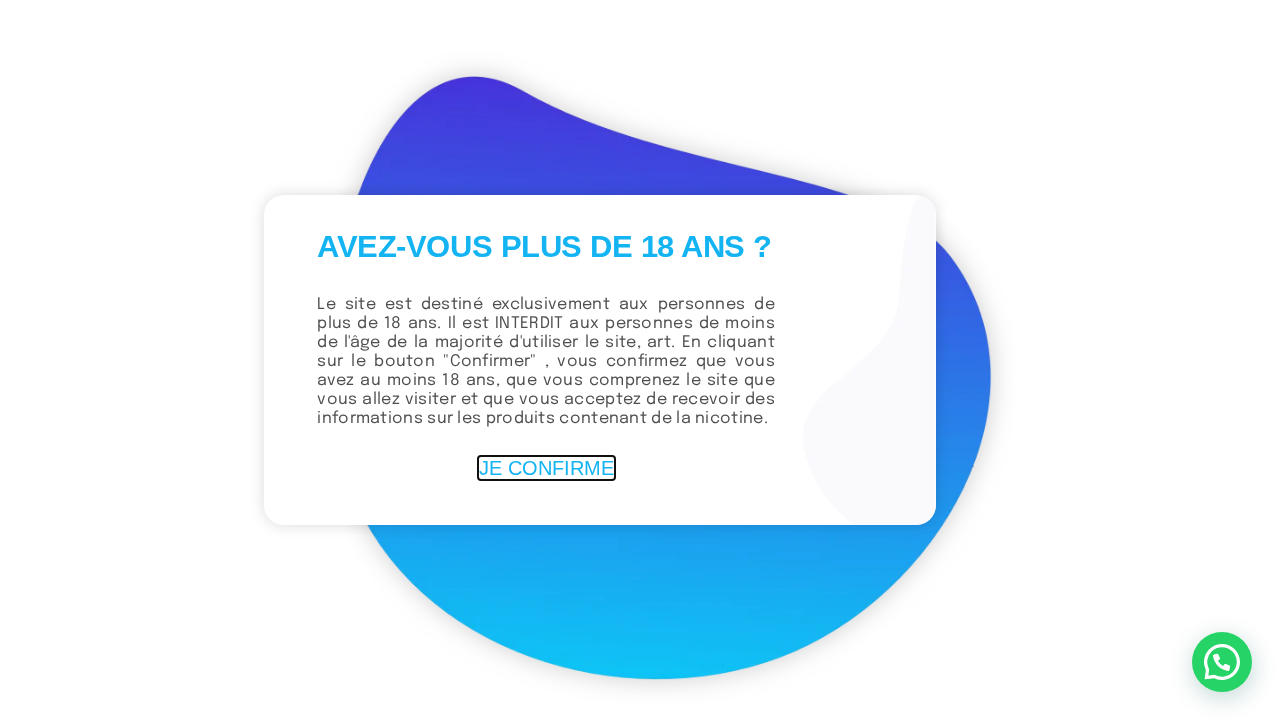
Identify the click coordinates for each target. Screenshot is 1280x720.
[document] (640, 360)
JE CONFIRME (546, 468)
